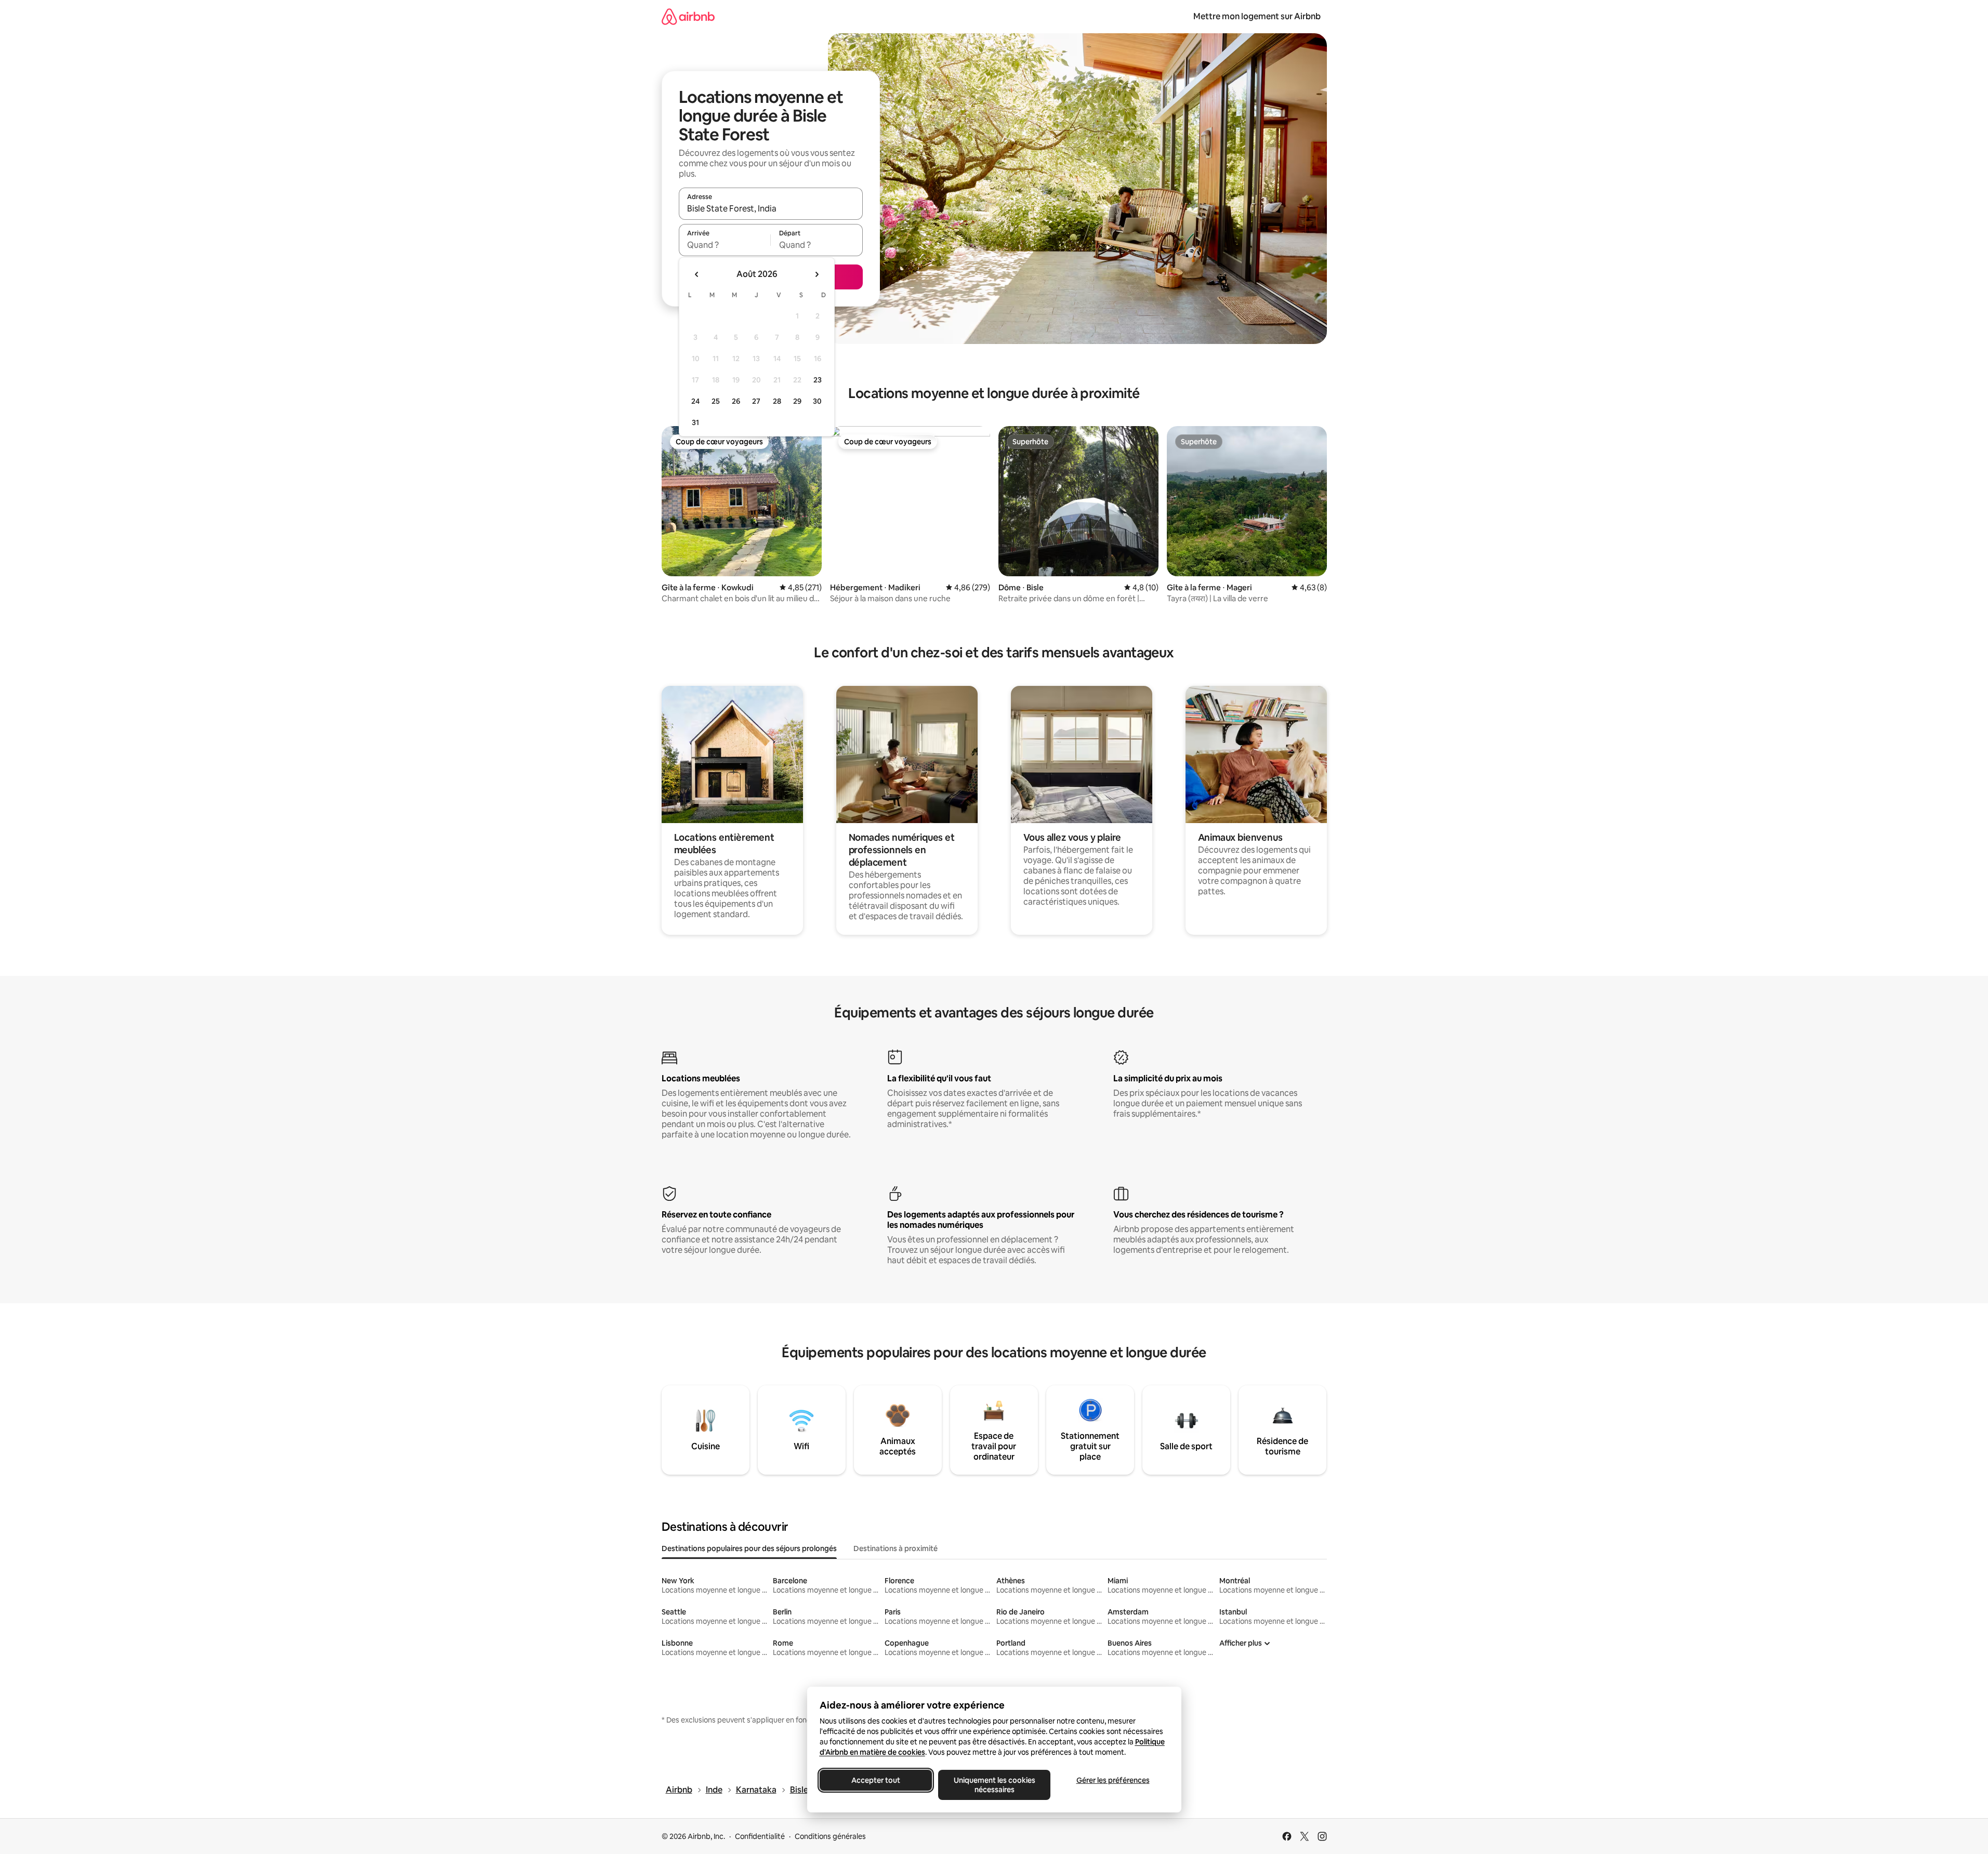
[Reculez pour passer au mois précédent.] (697, 274)
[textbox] (725, 245)
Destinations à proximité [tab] (896, 1548)
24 (695, 401)
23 (818, 380)
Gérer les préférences (1113, 1780)
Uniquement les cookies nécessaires (994, 1785)
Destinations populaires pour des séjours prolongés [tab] (749, 1548)
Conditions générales (830, 1836)
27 (756, 401)
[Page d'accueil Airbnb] (688, 16)
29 (797, 401)
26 (736, 401)
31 (695, 422)
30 (817, 401)
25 (716, 401)
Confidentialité (760, 1836)
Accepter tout (876, 1780)
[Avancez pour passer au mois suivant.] (817, 274)
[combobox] (771, 208)
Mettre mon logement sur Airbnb (1257, 16)
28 (777, 401)
